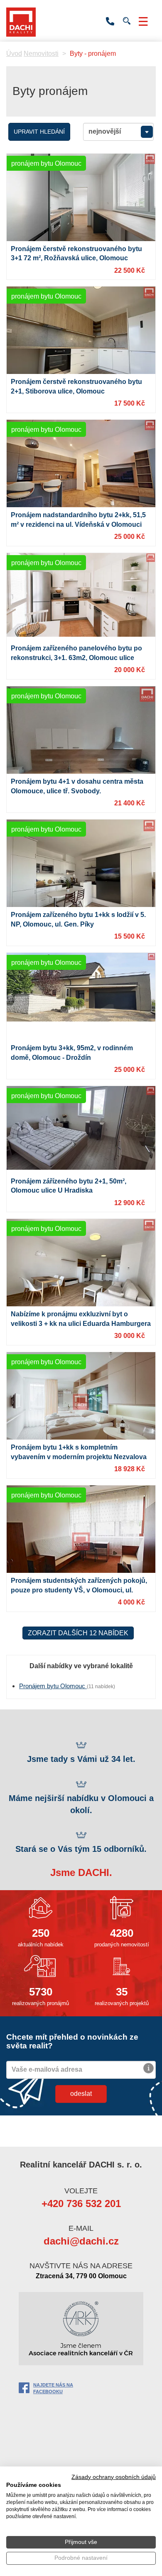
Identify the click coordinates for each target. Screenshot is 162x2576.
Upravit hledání (39, 132)
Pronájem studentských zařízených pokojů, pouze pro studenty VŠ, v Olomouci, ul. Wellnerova (79, 1590)
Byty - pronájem (93, 54)
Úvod (14, 54)
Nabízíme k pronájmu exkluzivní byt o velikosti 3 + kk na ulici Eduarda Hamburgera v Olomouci (81, 1324)
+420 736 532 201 (110, 22)
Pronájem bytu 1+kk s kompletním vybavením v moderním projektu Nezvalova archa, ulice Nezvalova (79, 1457)
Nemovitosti (41, 54)
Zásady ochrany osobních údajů (114, 2477)
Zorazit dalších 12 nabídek (78, 1633)
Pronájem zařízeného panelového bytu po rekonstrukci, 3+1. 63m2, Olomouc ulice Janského (76, 658)
